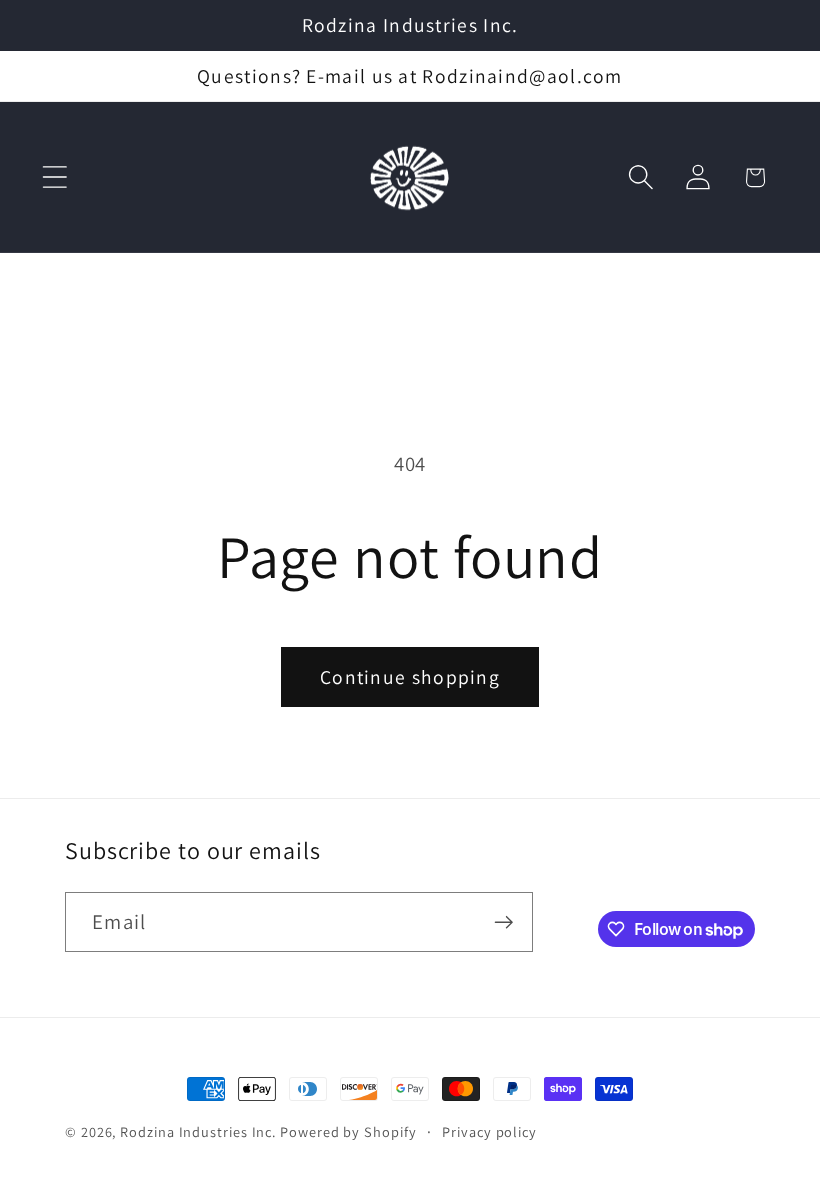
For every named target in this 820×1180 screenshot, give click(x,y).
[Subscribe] (503, 922)
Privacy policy (489, 1131)
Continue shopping (410, 677)
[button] (54, 177)
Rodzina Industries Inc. (198, 1131)
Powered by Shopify (348, 1131)
